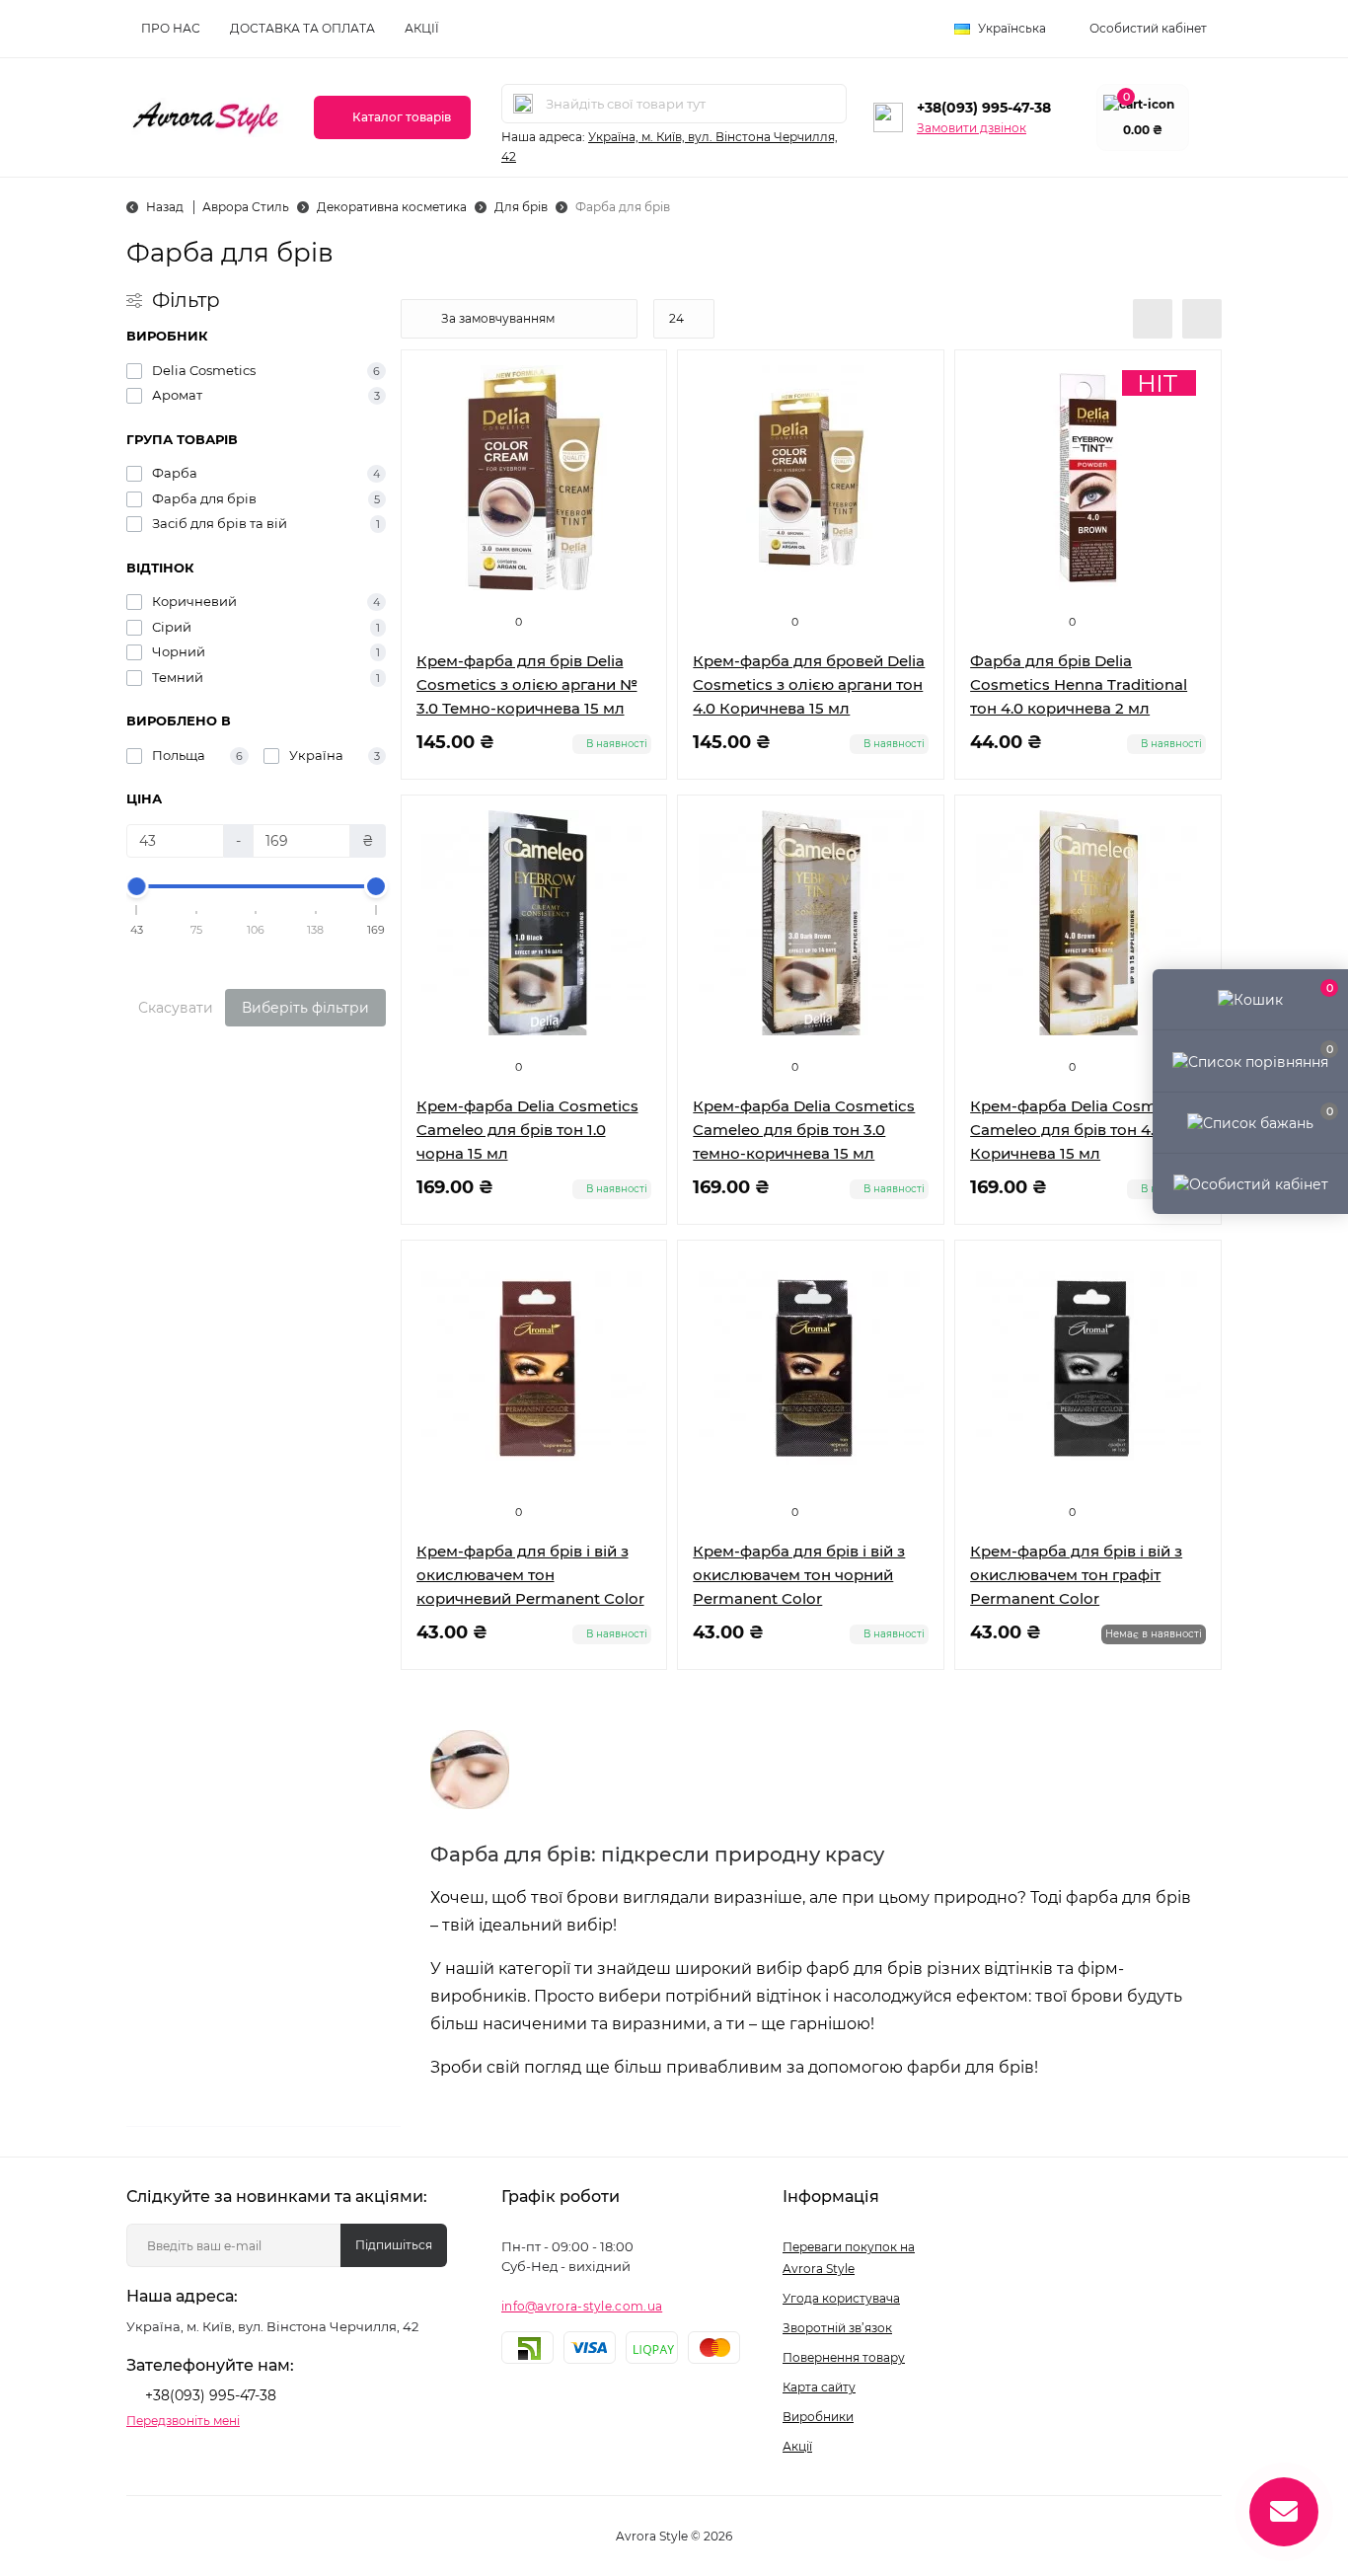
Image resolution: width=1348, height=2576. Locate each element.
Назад (165, 207)
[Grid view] (1202, 319)
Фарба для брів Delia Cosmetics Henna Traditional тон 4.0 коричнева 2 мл (1079, 684)
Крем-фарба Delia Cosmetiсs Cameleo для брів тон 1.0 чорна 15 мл (527, 1130)
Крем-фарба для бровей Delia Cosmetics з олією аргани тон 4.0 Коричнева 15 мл (809, 684)
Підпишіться (394, 2245)
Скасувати (176, 1008)
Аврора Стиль (246, 207)
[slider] (137, 886)
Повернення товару (844, 2357)
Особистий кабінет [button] (1148, 28)
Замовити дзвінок (972, 128)
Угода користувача (841, 2298)
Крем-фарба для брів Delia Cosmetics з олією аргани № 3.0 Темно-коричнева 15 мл (527, 684)
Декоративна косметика (392, 207)
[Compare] (637, 455)
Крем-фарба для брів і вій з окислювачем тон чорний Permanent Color (799, 1575)
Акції (422, 28)
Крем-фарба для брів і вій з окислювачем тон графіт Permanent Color (1076, 1575)
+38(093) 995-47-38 (984, 108)
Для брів (521, 207)
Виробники (818, 2417)
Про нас (171, 28)
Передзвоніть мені (183, 2421)
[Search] (523, 104)
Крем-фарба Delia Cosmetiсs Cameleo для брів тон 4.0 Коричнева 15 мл (1081, 1130)
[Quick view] (637, 380)
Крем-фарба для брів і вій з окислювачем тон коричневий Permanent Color (530, 1575)
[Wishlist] (637, 417)
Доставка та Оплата (302, 28)
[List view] (1153, 319)
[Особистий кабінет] (1250, 1183)
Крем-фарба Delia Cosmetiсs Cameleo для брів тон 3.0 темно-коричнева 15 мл (804, 1130)
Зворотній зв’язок (837, 2328)
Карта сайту (819, 2387)
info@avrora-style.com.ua (582, 2306)
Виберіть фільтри (305, 1008)
